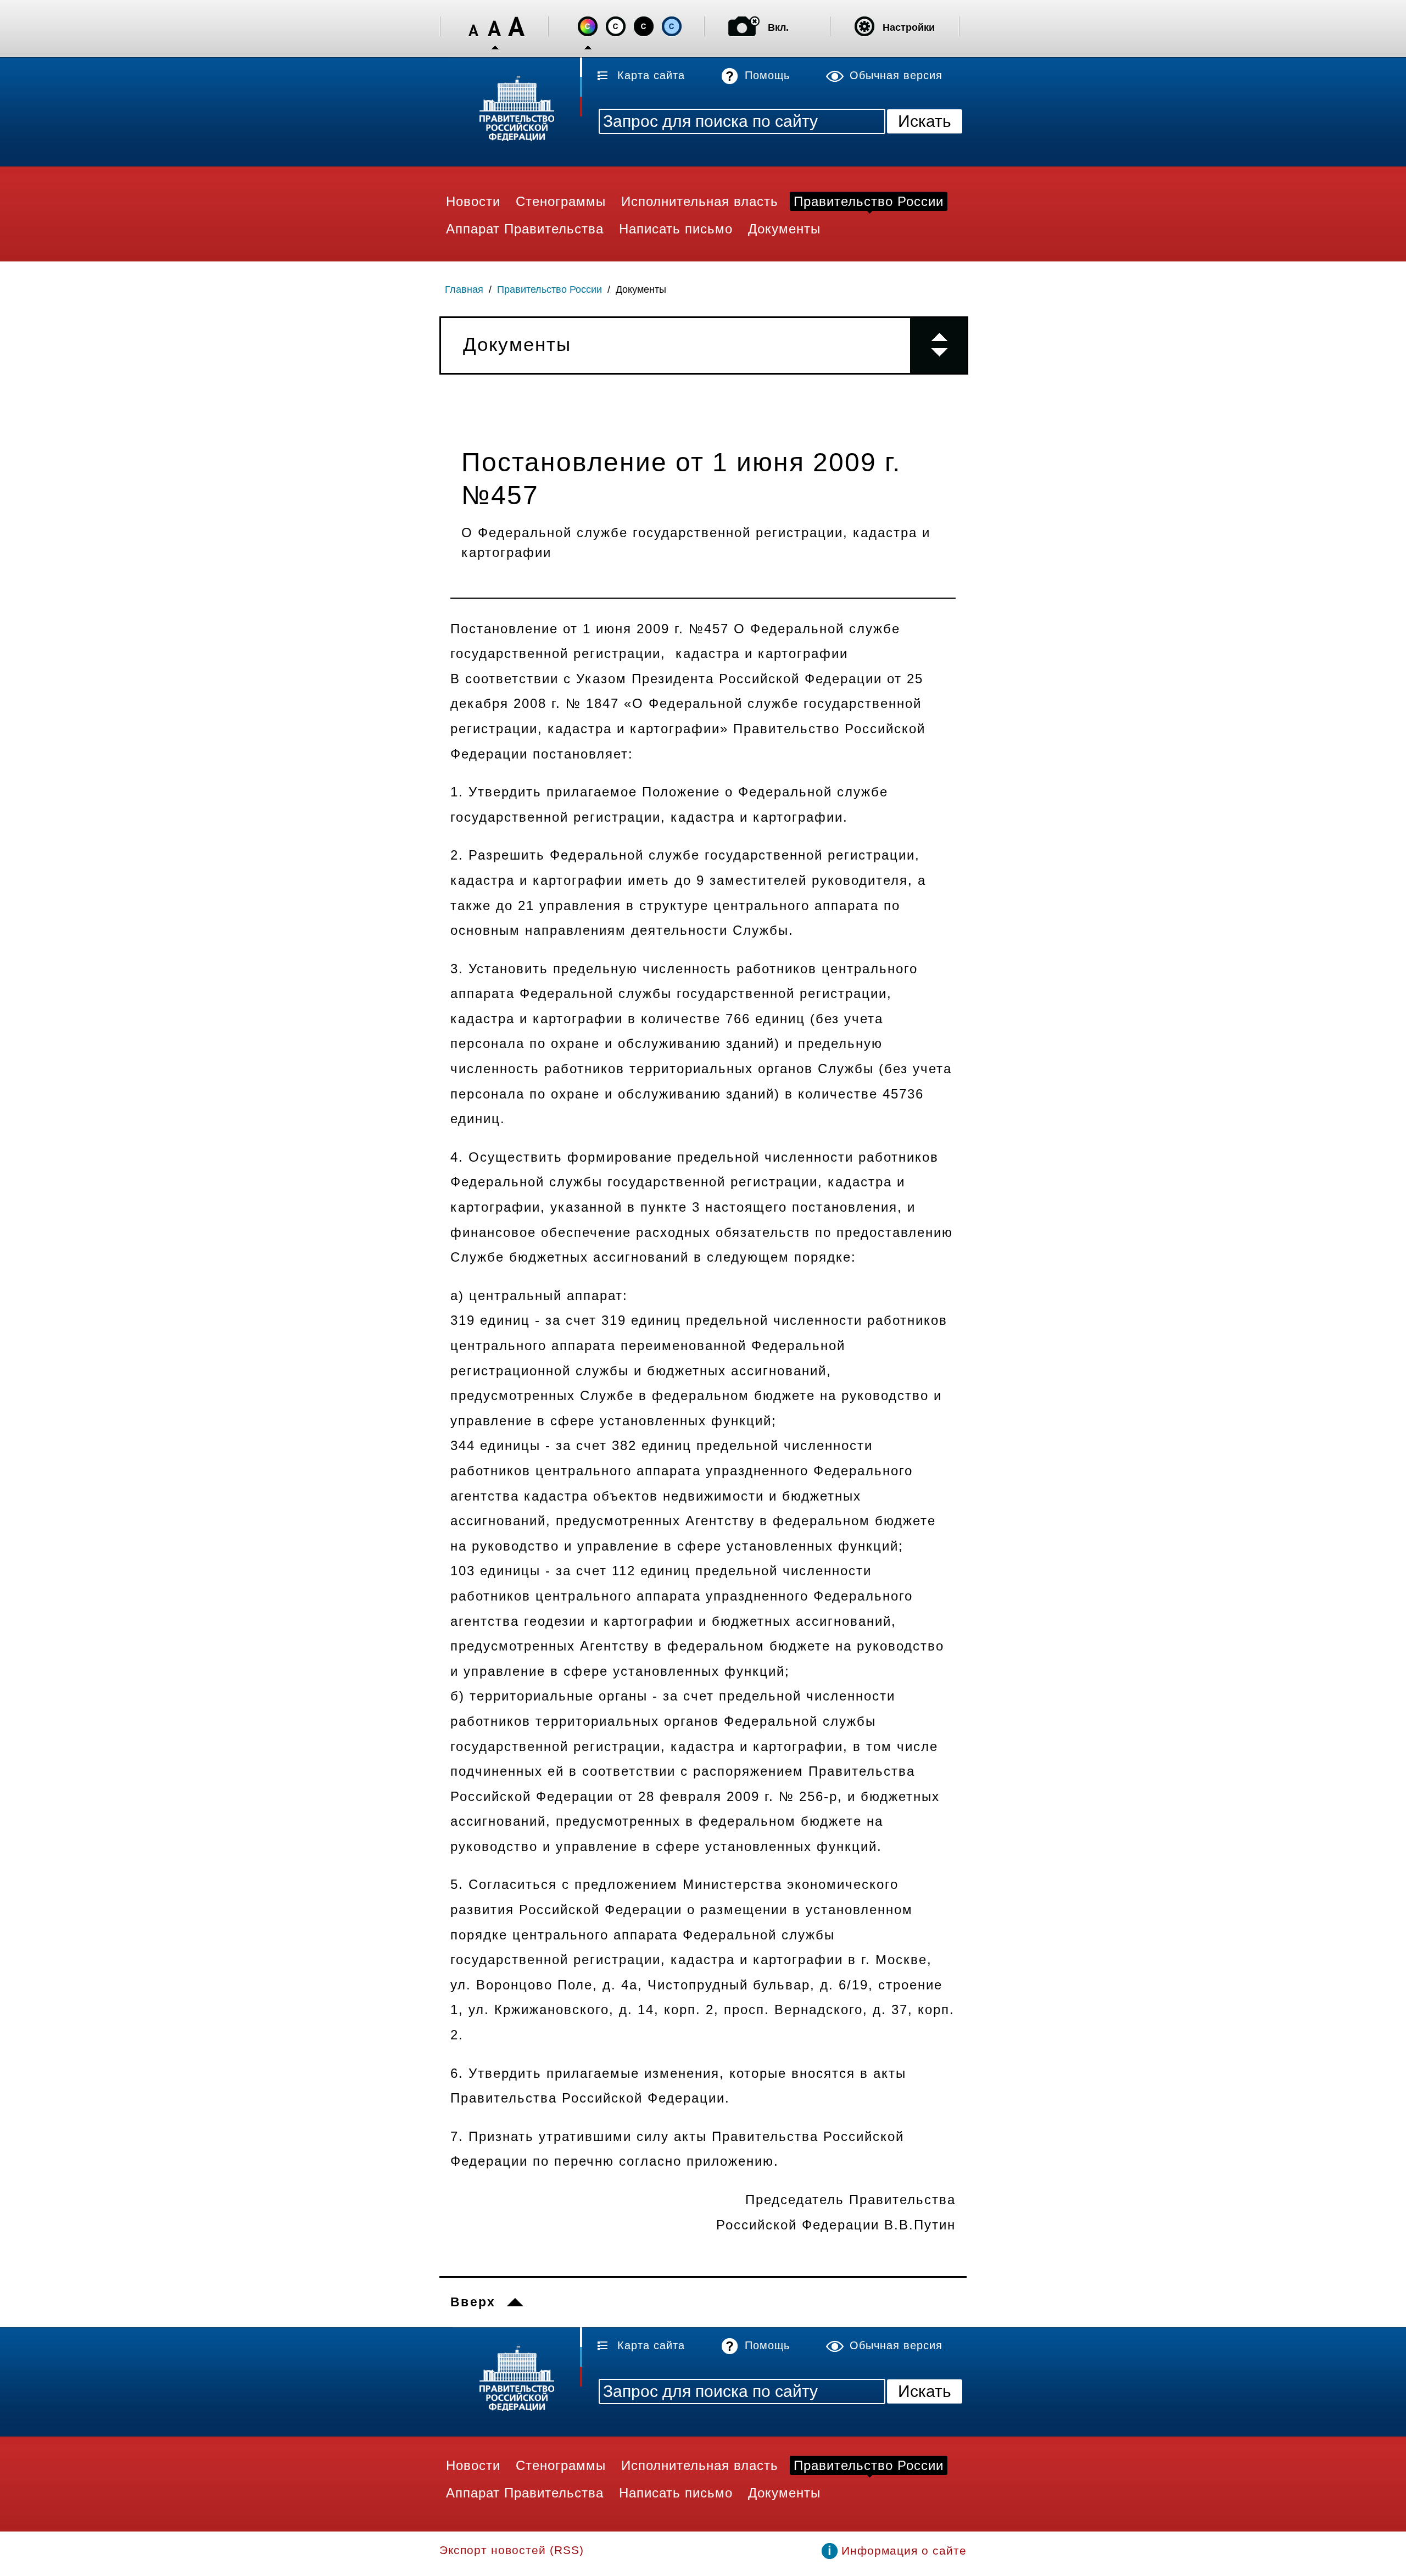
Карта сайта (651, 75)
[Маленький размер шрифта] (473, 27)
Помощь (767, 75)
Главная (464, 289)
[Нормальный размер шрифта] (495, 27)
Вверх (473, 2302)
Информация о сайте (904, 2550)
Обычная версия (896, 75)
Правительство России (549, 289)
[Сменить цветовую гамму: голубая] (672, 26)
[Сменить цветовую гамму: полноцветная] (588, 26)
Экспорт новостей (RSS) (512, 2550)
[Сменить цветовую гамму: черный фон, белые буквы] (644, 26)
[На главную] (511, 110)
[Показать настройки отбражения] (864, 26)
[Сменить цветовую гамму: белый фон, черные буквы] (616, 26)
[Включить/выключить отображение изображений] (744, 26)
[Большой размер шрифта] (516, 27)
